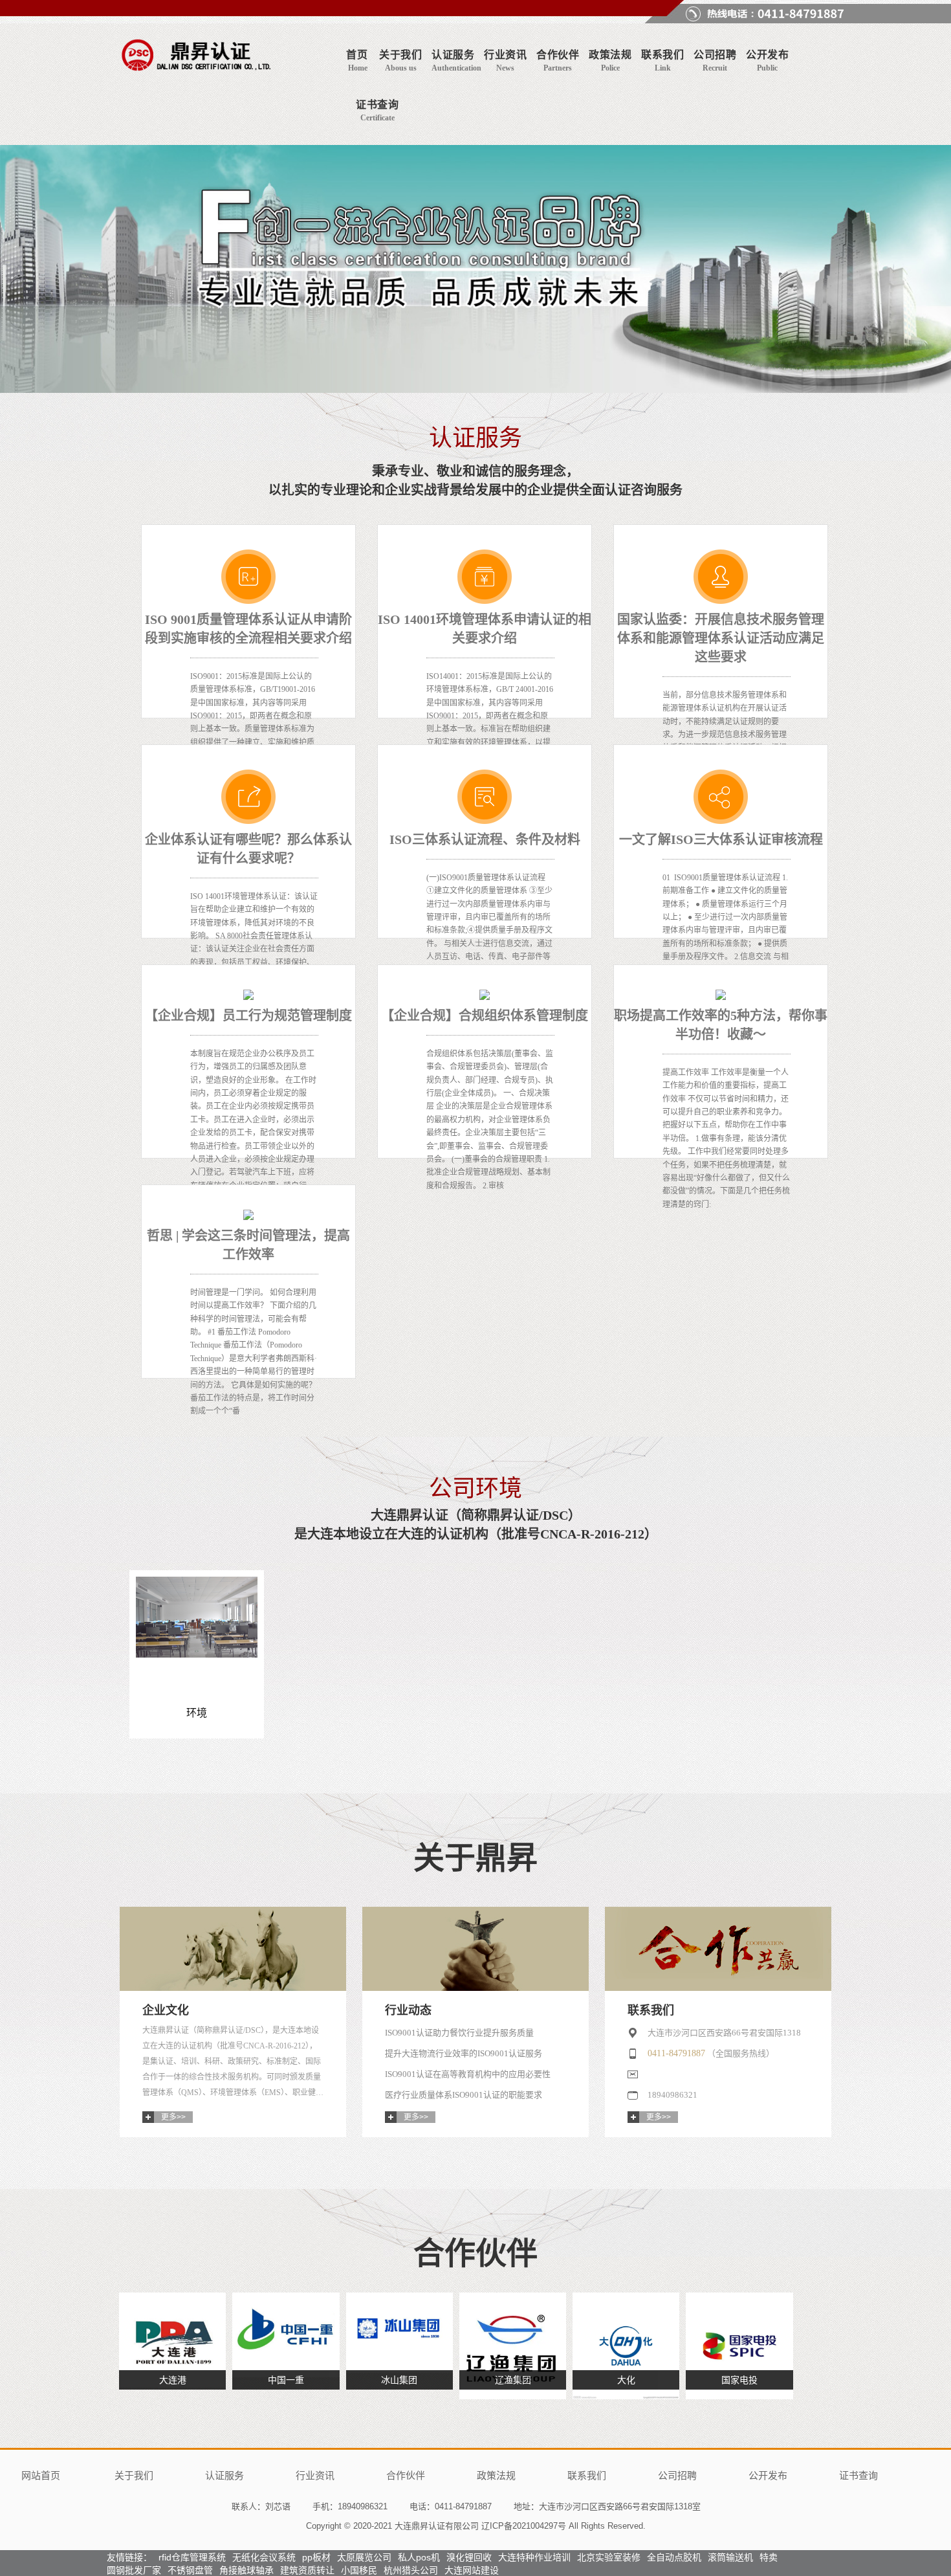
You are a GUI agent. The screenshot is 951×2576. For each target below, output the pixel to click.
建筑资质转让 (307, 2570)
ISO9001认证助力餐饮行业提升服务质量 (459, 2033)
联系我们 (587, 2475)
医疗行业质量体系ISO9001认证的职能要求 (464, 2095)
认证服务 (224, 2475)
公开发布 (768, 2475)
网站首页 (41, 2475)
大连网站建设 (472, 2570)
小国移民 (359, 2570)
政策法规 (496, 2475)
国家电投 (739, 2380)
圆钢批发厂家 (134, 2570)
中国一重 (286, 2380)
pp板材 (316, 2557)
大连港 (173, 2380)
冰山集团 (399, 2380)
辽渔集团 (513, 2380)
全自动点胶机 (674, 2557)
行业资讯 (315, 2475)
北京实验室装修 (609, 2557)
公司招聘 (677, 2475)
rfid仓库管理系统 (192, 2557)
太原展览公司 (364, 2557)
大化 (626, 2380)
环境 (197, 1713)
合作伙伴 (406, 2475)
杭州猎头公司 (411, 2570)
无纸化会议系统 (264, 2557)
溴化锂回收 (469, 2557)
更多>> (173, 2117)
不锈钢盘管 (190, 2570)
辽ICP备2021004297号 (524, 2526)
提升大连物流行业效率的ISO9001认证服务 (464, 2053)
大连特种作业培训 (534, 2557)
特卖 (769, 2557)
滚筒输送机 (730, 2557)
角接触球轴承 (246, 2570)
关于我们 (134, 2475)
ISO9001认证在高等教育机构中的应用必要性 (468, 2074)
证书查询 (858, 2475)
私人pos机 (419, 2557)
